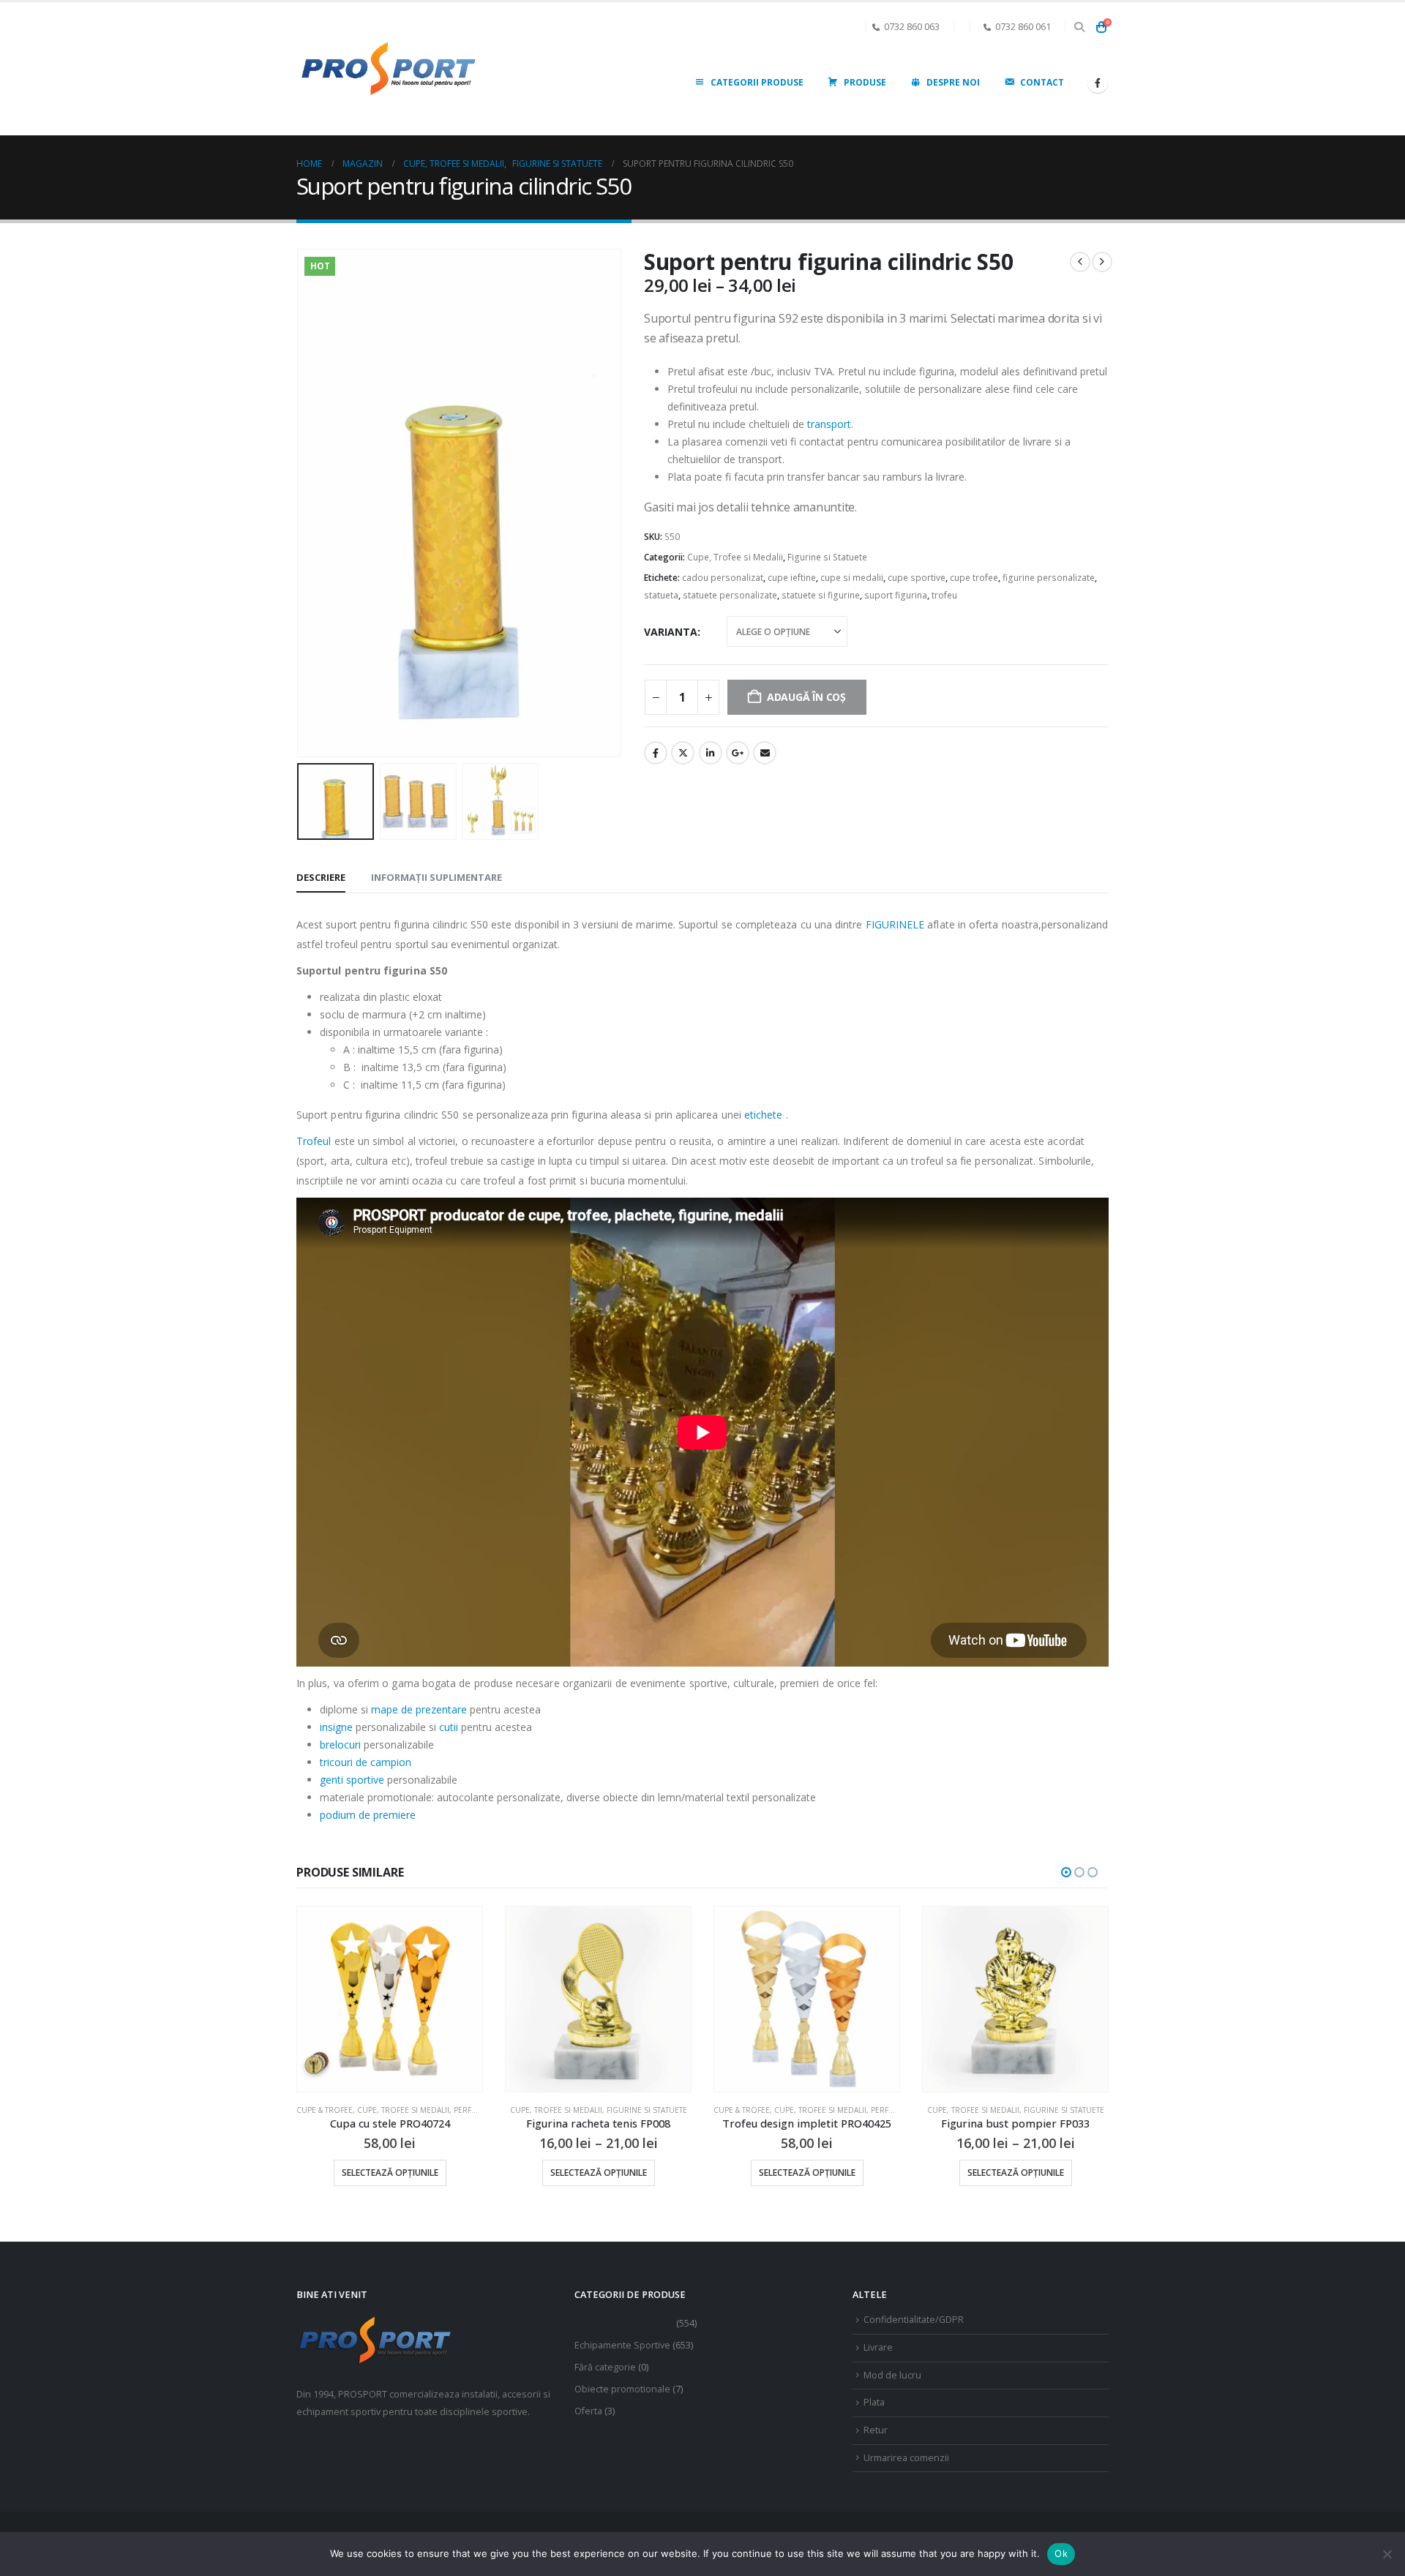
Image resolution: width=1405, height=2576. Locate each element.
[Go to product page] (405, 1999)
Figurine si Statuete (827, 557)
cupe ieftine (792, 578)
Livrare (878, 2347)
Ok (1061, 2553)
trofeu (944, 595)
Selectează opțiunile (405, 2173)
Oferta (588, 2411)
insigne (336, 1727)
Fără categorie (605, 2367)
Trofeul (314, 1141)
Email (765, 753)
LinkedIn (711, 753)
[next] (1102, 262)
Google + (738, 753)
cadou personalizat (723, 578)
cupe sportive (917, 578)
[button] (1079, 27)
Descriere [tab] (321, 877)
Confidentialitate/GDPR (914, 2320)
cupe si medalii (852, 578)
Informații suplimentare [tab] (437, 877)
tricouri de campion (366, 1762)
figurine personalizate (1049, 578)
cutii (449, 1727)
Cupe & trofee (548, 2110)
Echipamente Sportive (622, 2345)
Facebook (656, 753)
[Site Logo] (388, 69)
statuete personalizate (730, 595)
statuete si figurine (821, 595)
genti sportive (352, 1780)
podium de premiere (368, 1815)
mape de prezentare (419, 1709)
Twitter (683, 753)
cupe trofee (974, 578)
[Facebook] (1098, 83)
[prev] (1080, 262)
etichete (764, 1115)
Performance (705, 2110)
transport (829, 424)
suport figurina (896, 595)
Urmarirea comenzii (906, 2458)
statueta (661, 595)
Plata (874, 2402)
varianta (671, 632)
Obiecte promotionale (622, 2389)
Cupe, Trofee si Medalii (735, 557)
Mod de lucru (892, 2375)
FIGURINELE (895, 924)
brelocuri (340, 1745)
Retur (876, 2430)
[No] (1387, 2554)
